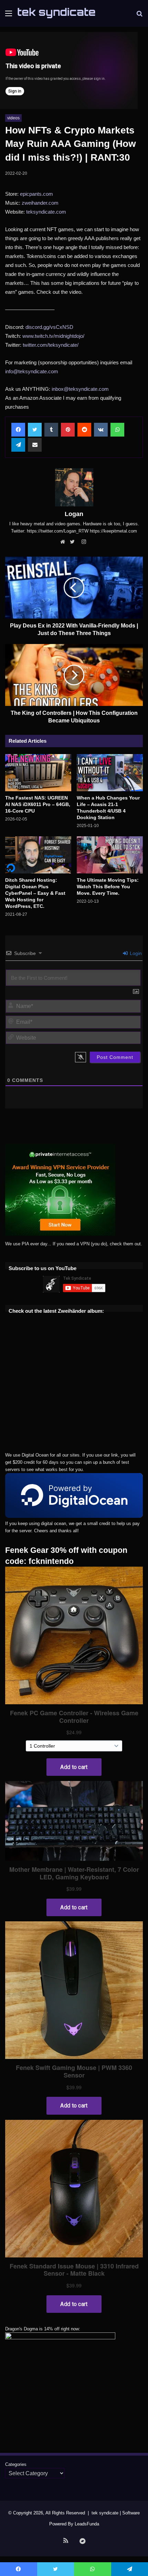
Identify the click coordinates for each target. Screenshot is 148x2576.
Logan (74, 514)
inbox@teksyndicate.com (80, 389)
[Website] (64, 542)
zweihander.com (40, 203)
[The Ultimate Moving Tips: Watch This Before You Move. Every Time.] (110, 855)
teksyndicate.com (46, 212)
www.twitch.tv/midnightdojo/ (53, 336)
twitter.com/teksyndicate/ (51, 345)
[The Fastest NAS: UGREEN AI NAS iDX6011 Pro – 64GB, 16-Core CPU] (38, 773)
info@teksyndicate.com (32, 371)
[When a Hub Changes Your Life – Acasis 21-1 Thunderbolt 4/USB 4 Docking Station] (110, 773)
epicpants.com (36, 194)
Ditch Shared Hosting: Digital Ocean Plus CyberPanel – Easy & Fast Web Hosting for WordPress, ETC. (35, 893)
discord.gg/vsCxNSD (49, 327)
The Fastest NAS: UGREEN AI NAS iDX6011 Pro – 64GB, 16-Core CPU (38, 804)
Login (135, 953)
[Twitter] (74, 542)
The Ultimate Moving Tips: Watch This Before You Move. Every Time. (108, 887)
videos (13, 118)
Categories (16, 2464)
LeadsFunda (87, 2524)
